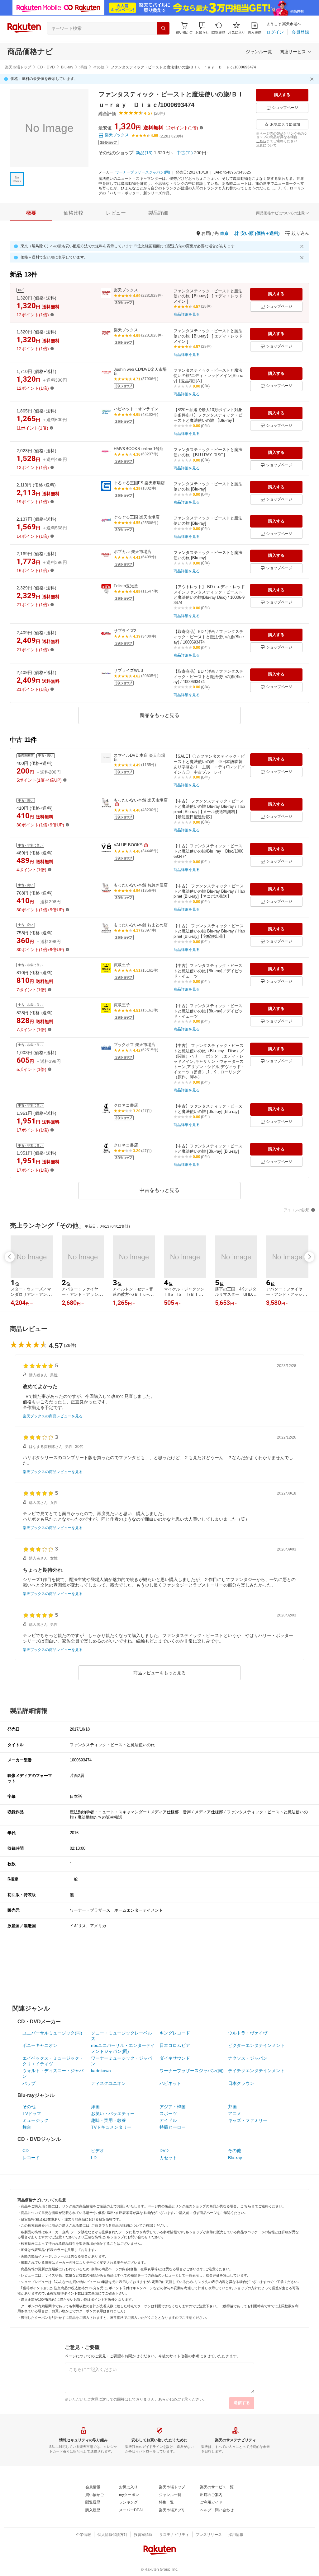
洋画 (83, 67)
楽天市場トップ (18, 67)
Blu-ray (67, 67)
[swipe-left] (10, 1257)
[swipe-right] (309, 1257)
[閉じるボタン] (313, 79)
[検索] (163, 28)
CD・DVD (46, 67)
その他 (99, 67)
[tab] (31, 213)
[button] (202, 28)
